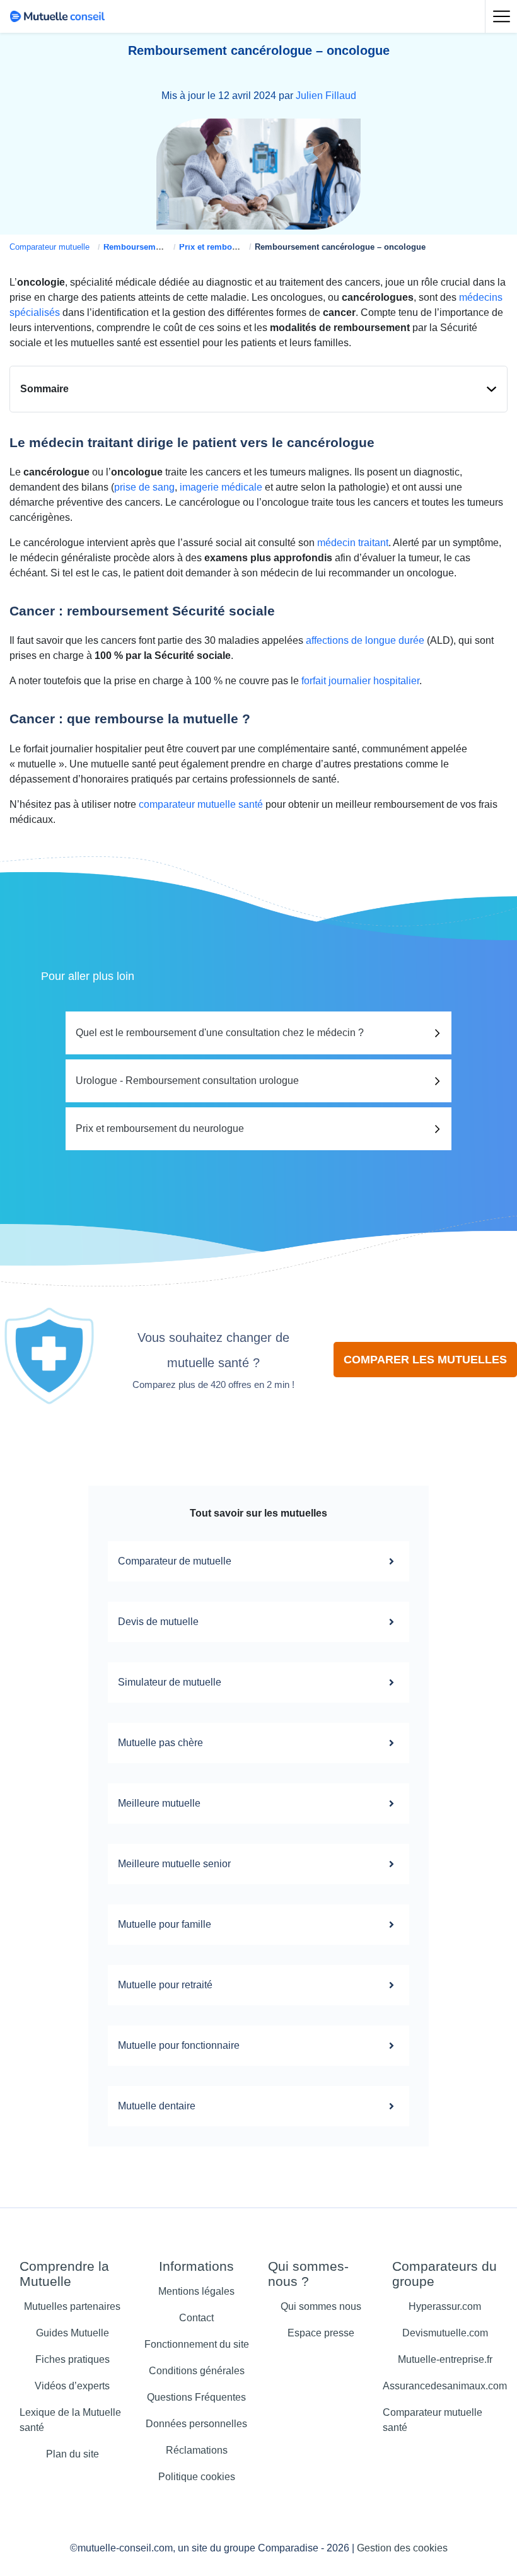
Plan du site (73, 2454)
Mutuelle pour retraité (165, 1985)
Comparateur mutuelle (49, 247)
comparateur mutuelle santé (201, 804)
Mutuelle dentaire (157, 2106)
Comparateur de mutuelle (175, 1561)
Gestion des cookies (402, 2548)
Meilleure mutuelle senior (174, 1864)
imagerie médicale (221, 487)
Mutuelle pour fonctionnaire (179, 2045)
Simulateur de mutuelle (170, 1682)
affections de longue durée (365, 640)
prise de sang (144, 487)
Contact (196, 2318)
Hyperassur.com (445, 2306)
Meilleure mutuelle (159, 1803)
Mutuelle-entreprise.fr (445, 2359)
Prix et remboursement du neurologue (160, 1128)
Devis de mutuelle (158, 1622)
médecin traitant (353, 543)
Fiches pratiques (73, 2359)
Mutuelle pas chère (160, 1743)
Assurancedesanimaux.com (445, 2386)
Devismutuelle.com (445, 2333)
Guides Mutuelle (73, 2333)
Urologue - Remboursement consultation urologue (187, 1081)
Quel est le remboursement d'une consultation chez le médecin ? (220, 1033)
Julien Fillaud (326, 96)
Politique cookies (197, 2477)
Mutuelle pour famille (165, 1924)
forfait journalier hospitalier (360, 681)
